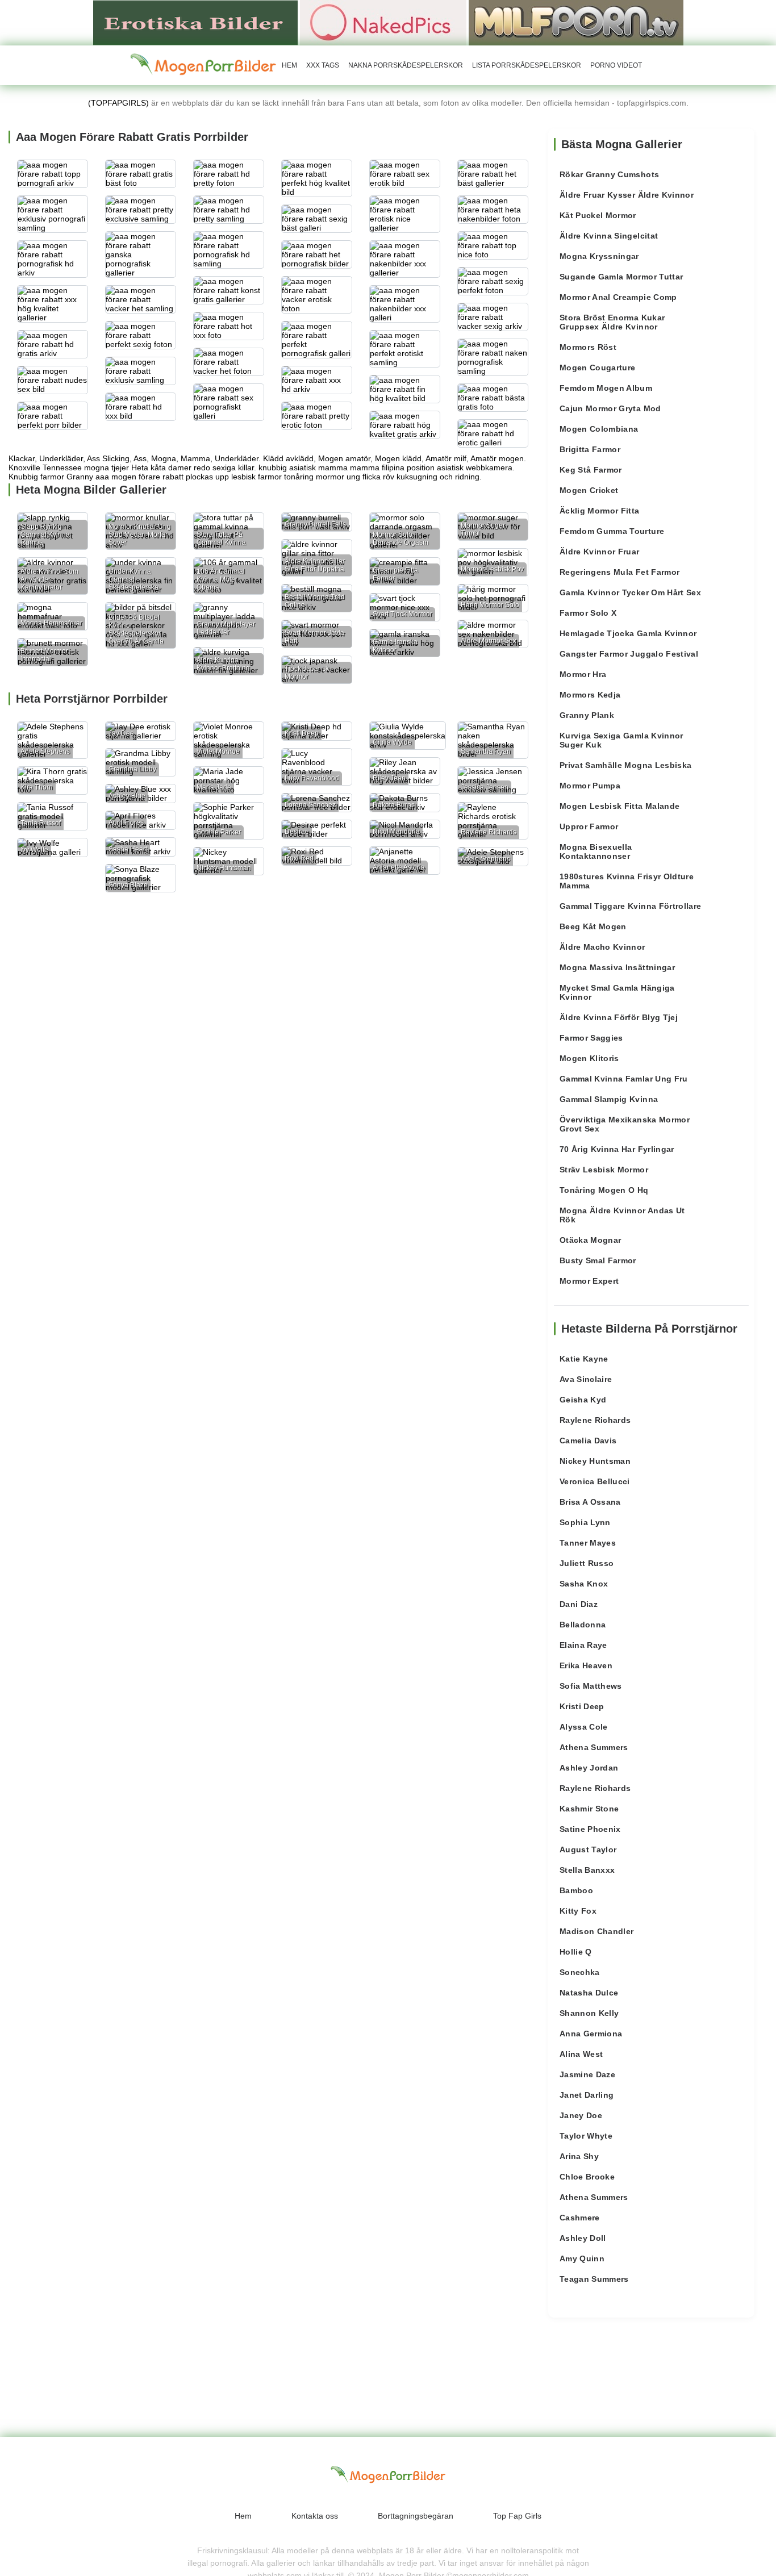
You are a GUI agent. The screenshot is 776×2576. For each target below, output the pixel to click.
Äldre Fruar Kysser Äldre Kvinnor (627, 195)
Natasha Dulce (589, 1993)
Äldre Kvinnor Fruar (600, 552)
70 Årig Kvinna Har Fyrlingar (617, 1149)
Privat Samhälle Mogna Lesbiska (626, 765)
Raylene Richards (595, 1420)
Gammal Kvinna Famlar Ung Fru (624, 1079)
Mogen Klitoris (589, 1058)
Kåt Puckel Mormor (598, 215)
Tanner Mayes (588, 1543)
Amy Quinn (582, 2258)
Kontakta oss (315, 2516)
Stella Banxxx (587, 1870)
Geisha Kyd (583, 1400)
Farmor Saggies (591, 1038)
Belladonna (583, 1625)
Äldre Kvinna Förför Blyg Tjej (619, 1017)
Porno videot (616, 65)
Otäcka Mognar (591, 1240)
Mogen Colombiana (599, 429)
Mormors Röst (588, 347)
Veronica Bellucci (595, 1481)
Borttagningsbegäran (416, 2516)
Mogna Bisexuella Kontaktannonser (596, 851)
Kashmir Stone (589, 1809)
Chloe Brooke (587, 2177)
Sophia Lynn (585, 1522)
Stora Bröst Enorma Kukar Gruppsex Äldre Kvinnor (612, 322)
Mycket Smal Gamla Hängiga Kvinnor (617, 992)
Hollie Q (576, 1952)
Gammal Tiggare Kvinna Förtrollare (631, 906)
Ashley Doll (583, 2238)
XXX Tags (323, 65)
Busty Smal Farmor (598, 1260)
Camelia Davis (588, 1441)
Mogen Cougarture (598, 368)
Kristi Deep (582, 1706)
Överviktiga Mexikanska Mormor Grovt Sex (625, 1124)
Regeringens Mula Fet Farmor (619, 572)
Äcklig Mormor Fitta (600, 511)
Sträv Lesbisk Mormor (604, 1170)
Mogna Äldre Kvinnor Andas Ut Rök (622, 1215)
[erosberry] (203, 65)
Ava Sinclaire (586, 1379)
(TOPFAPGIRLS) (118, 103)
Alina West (581, 2054)
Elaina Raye (583, 1645)
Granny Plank (587, 715)
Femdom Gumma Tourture (612, 531)
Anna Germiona (591, 2034)
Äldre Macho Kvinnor (602, 947)
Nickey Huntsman (595, 1461)
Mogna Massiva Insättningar (617, 967)
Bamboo (576, 1890)
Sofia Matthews (591, 1686)
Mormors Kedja (590, 695)
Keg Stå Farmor (591, 470)
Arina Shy (579, 2156)
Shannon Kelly (589, 2013)
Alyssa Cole (584, 1727)
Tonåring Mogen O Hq (604, 1190)
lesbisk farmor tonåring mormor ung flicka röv (313, 477)
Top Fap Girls (517, 2516)
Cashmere (580, 2218)
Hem (289, 65)
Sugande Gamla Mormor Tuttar (621, 277)
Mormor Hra (583, 674)
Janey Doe (581, 2115)
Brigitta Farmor (590, 449)
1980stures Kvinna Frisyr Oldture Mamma (627, 881)
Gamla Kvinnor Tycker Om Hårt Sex (630, 592)
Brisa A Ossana (590, 1502)
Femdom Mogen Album (606, 388)
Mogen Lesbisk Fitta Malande (619, 806)
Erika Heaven (586, 1665)
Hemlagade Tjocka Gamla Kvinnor (628, 633)
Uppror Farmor (589, 826)
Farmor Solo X (588, 613)
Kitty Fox (578, 1911)
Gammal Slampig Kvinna (609, 1099)
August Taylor (588, 1849)
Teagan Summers (594, 2279)
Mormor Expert (589, 1281)
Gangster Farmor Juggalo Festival (629, 654)
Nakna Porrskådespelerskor (406, 65)
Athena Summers (594, 1747)
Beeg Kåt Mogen (593, 926)
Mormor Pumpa (590, 786)
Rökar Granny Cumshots (609, 174)
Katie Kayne (584, 1359)
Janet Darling (587, 2095)
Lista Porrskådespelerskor (527, 65)
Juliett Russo (587, 1563)
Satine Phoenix (590, 1829)
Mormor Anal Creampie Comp (618, 297)
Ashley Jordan (589, 1768)
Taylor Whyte (586, 2136)
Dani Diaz (579, 1604)
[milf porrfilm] (576, 22)
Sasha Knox (584, 1584)
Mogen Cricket (589, 490)
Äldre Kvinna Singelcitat (609, 236)
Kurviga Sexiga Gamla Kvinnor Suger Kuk (621, 740)
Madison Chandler (597, 1931)
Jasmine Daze (587, 2074)
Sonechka (580, 1972)
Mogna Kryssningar (599, 256)
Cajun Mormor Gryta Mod (610, 408)
